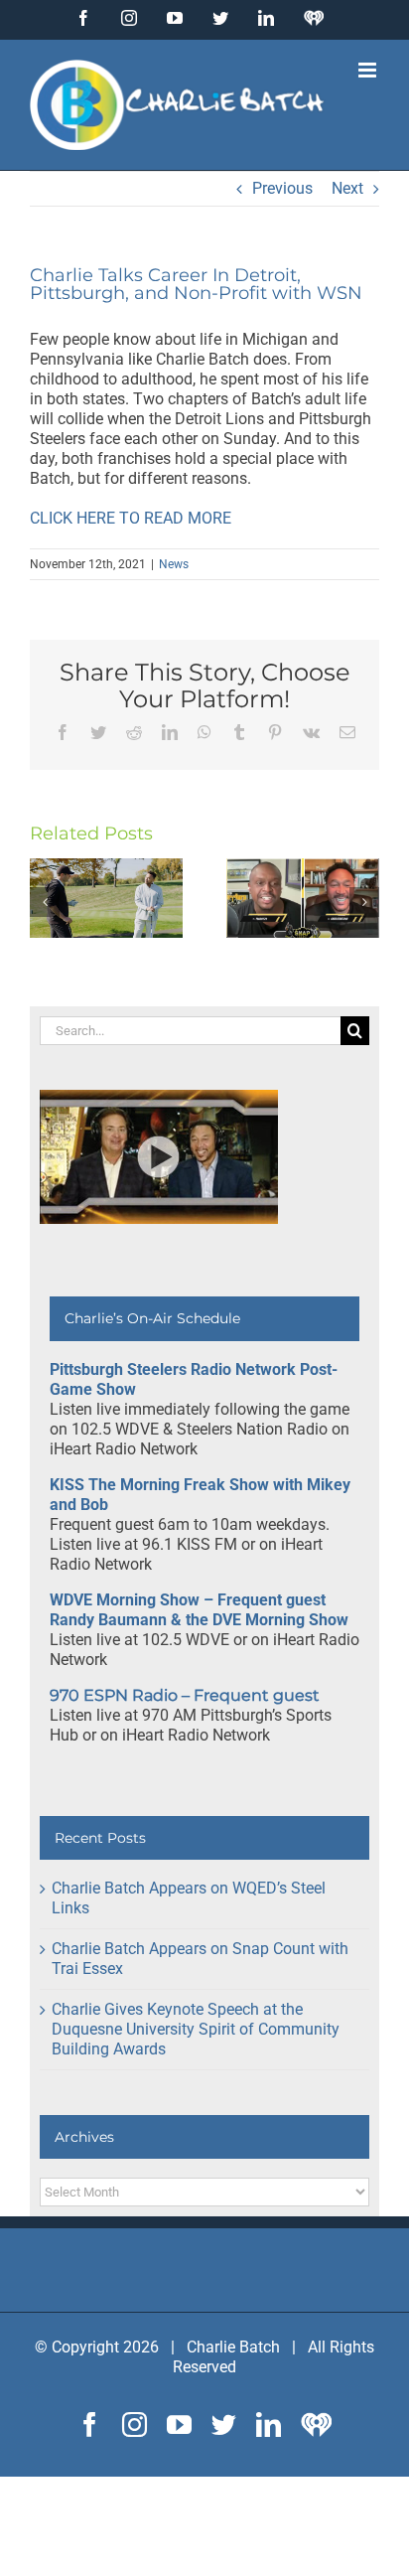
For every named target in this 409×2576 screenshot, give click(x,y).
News (174, 564)
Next (347, 188)
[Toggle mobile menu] (369, 70)
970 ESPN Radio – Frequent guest (185, 1695)
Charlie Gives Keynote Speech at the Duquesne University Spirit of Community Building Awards (196, 2029)
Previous (282, 188)
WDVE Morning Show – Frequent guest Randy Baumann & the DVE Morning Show (199, 1610)
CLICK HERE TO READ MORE (131, 518)
